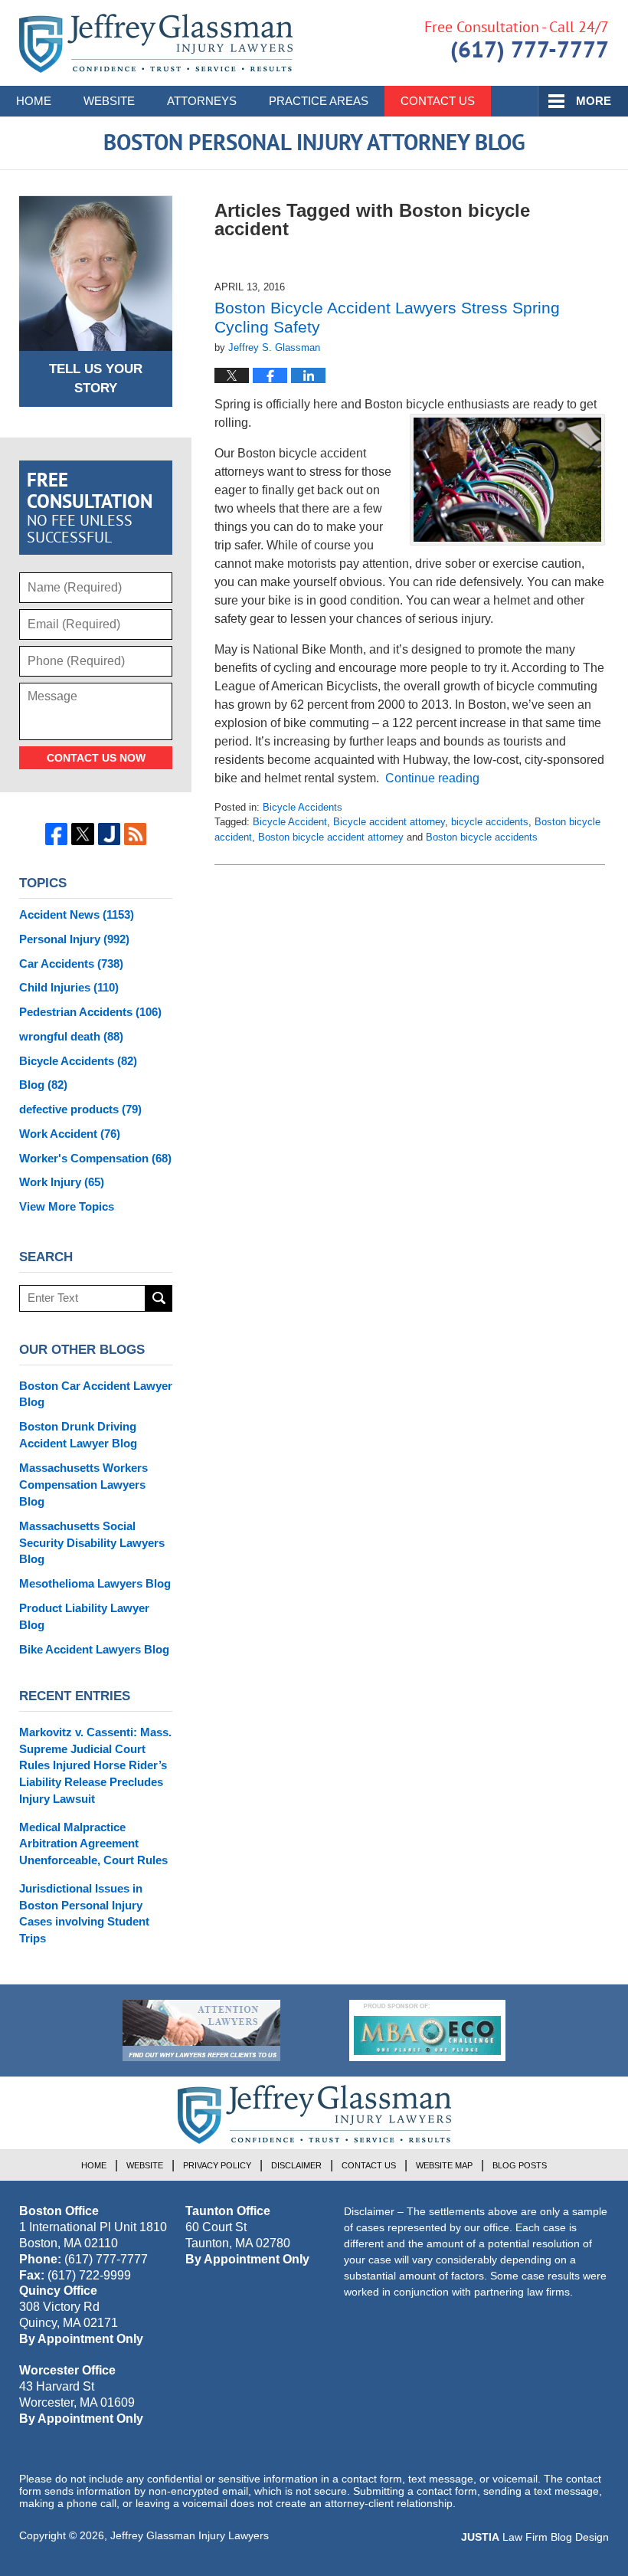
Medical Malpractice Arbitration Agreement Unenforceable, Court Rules (93, 1844)
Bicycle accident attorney (389, 822)
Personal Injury (74, 939)
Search (159, 1298)
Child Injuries (69, 987)
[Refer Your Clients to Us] (201, 2030)
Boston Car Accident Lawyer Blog (96, 1394)
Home (34, 101)
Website (109, 101)
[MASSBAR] (427, 2030)
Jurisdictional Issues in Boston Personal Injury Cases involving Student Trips (84, 1913)
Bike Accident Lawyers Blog (94, 1649)
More (594, 101)
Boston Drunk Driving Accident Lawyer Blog (78, 1435)
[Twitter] (82, 834)
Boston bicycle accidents (482, 837)
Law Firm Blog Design (535, 2537)
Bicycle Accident (290, 822)
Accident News (77, 914)
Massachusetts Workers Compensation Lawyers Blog (83, 1485)
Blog (43, 1085)
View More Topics (67, 1206)
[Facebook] (56, 834)
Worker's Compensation (95, 1158)
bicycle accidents (490, 822)
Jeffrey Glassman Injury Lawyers (190, 2535)
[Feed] (135, 834)
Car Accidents (71, 964)
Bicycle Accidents (303, 807)
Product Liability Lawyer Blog (84, 1616)
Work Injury (62, 1182)
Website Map (444, 2165)
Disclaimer (296, 2165)
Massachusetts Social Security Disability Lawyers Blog (92, 1543)
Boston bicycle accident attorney (331, 837)
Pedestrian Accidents (90, 1012)
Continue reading (432, 778)
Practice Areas (319, 101)
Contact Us (438, 101)
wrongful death (71, 1036)
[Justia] (109, 834)
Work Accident (70, 1134)
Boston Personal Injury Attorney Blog (156, 43)
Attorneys (202, 101)
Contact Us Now (96, 758)
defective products (80, 1109)
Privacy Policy (217, 2165)
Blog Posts (520, 2165)
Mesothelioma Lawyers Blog (95, 1583)
